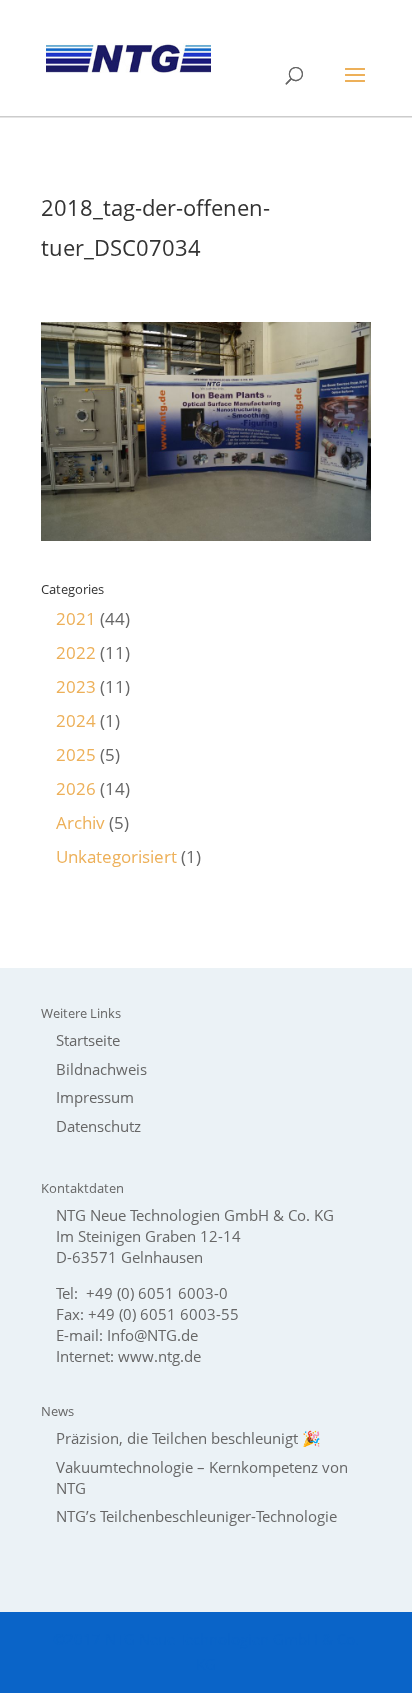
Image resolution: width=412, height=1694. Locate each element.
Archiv (80, 822)
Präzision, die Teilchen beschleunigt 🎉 (188, 1438)
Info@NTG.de (152, 1335)
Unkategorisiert (116, 856)
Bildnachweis (101, 1069)
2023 (76, 686)
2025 (76, 754)
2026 (76, 788)
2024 (76, 720)
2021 (76, 618)
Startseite (88, 1040)
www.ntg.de (159, 1356)
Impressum (95, 1097)
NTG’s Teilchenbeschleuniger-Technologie (196, 1516)
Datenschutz (98, 1126)
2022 (76, 652)
